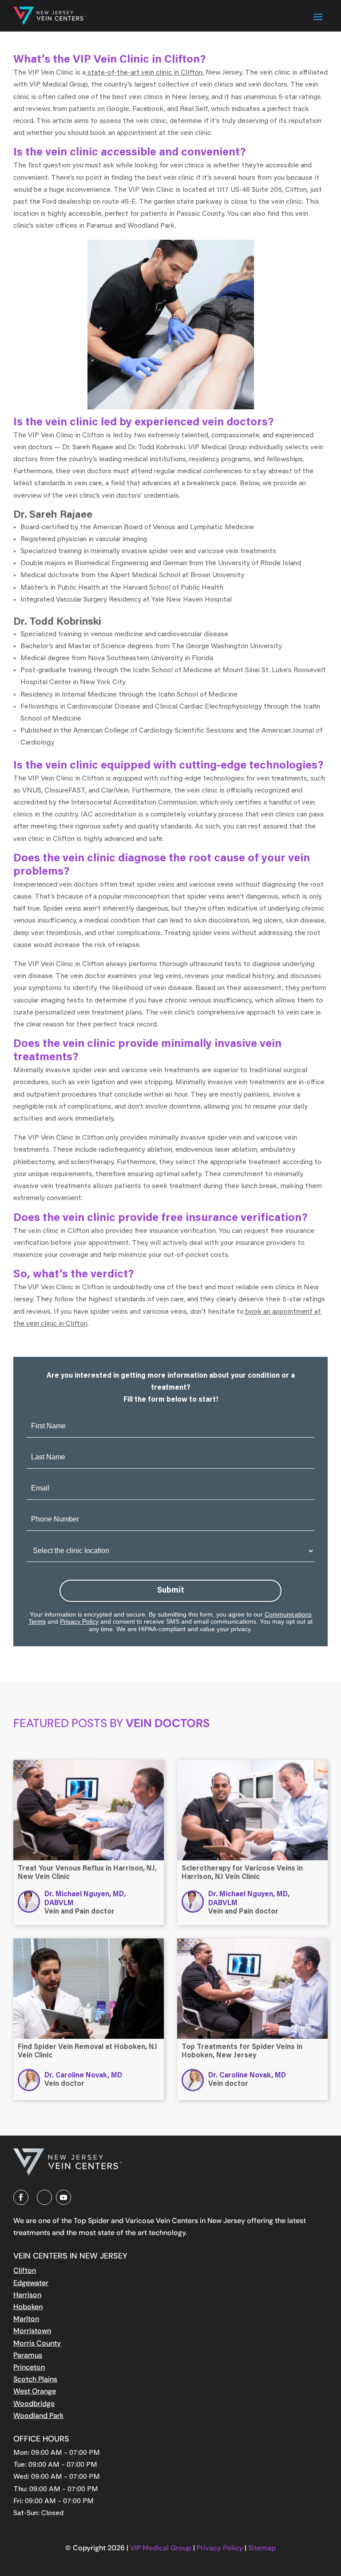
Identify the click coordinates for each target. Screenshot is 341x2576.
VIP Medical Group (162, 2548)
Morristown (32, 2331)
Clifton (25, 2270)
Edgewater (31, 2283)
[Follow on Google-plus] (44, 2197)
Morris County (37, 2343)
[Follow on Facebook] (21, 2197)
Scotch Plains (35, 2379)
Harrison (27, 2295)
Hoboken (28, 2307)
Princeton (29, 2367)
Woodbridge (34, 2404)
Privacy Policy (79, 1621)
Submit (171, 1591)
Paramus (28, 2355)
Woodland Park (38, 2415)
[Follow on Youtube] (63, 2197)
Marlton (26, 2319)
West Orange (35, 2391)
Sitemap (262, 2548)
